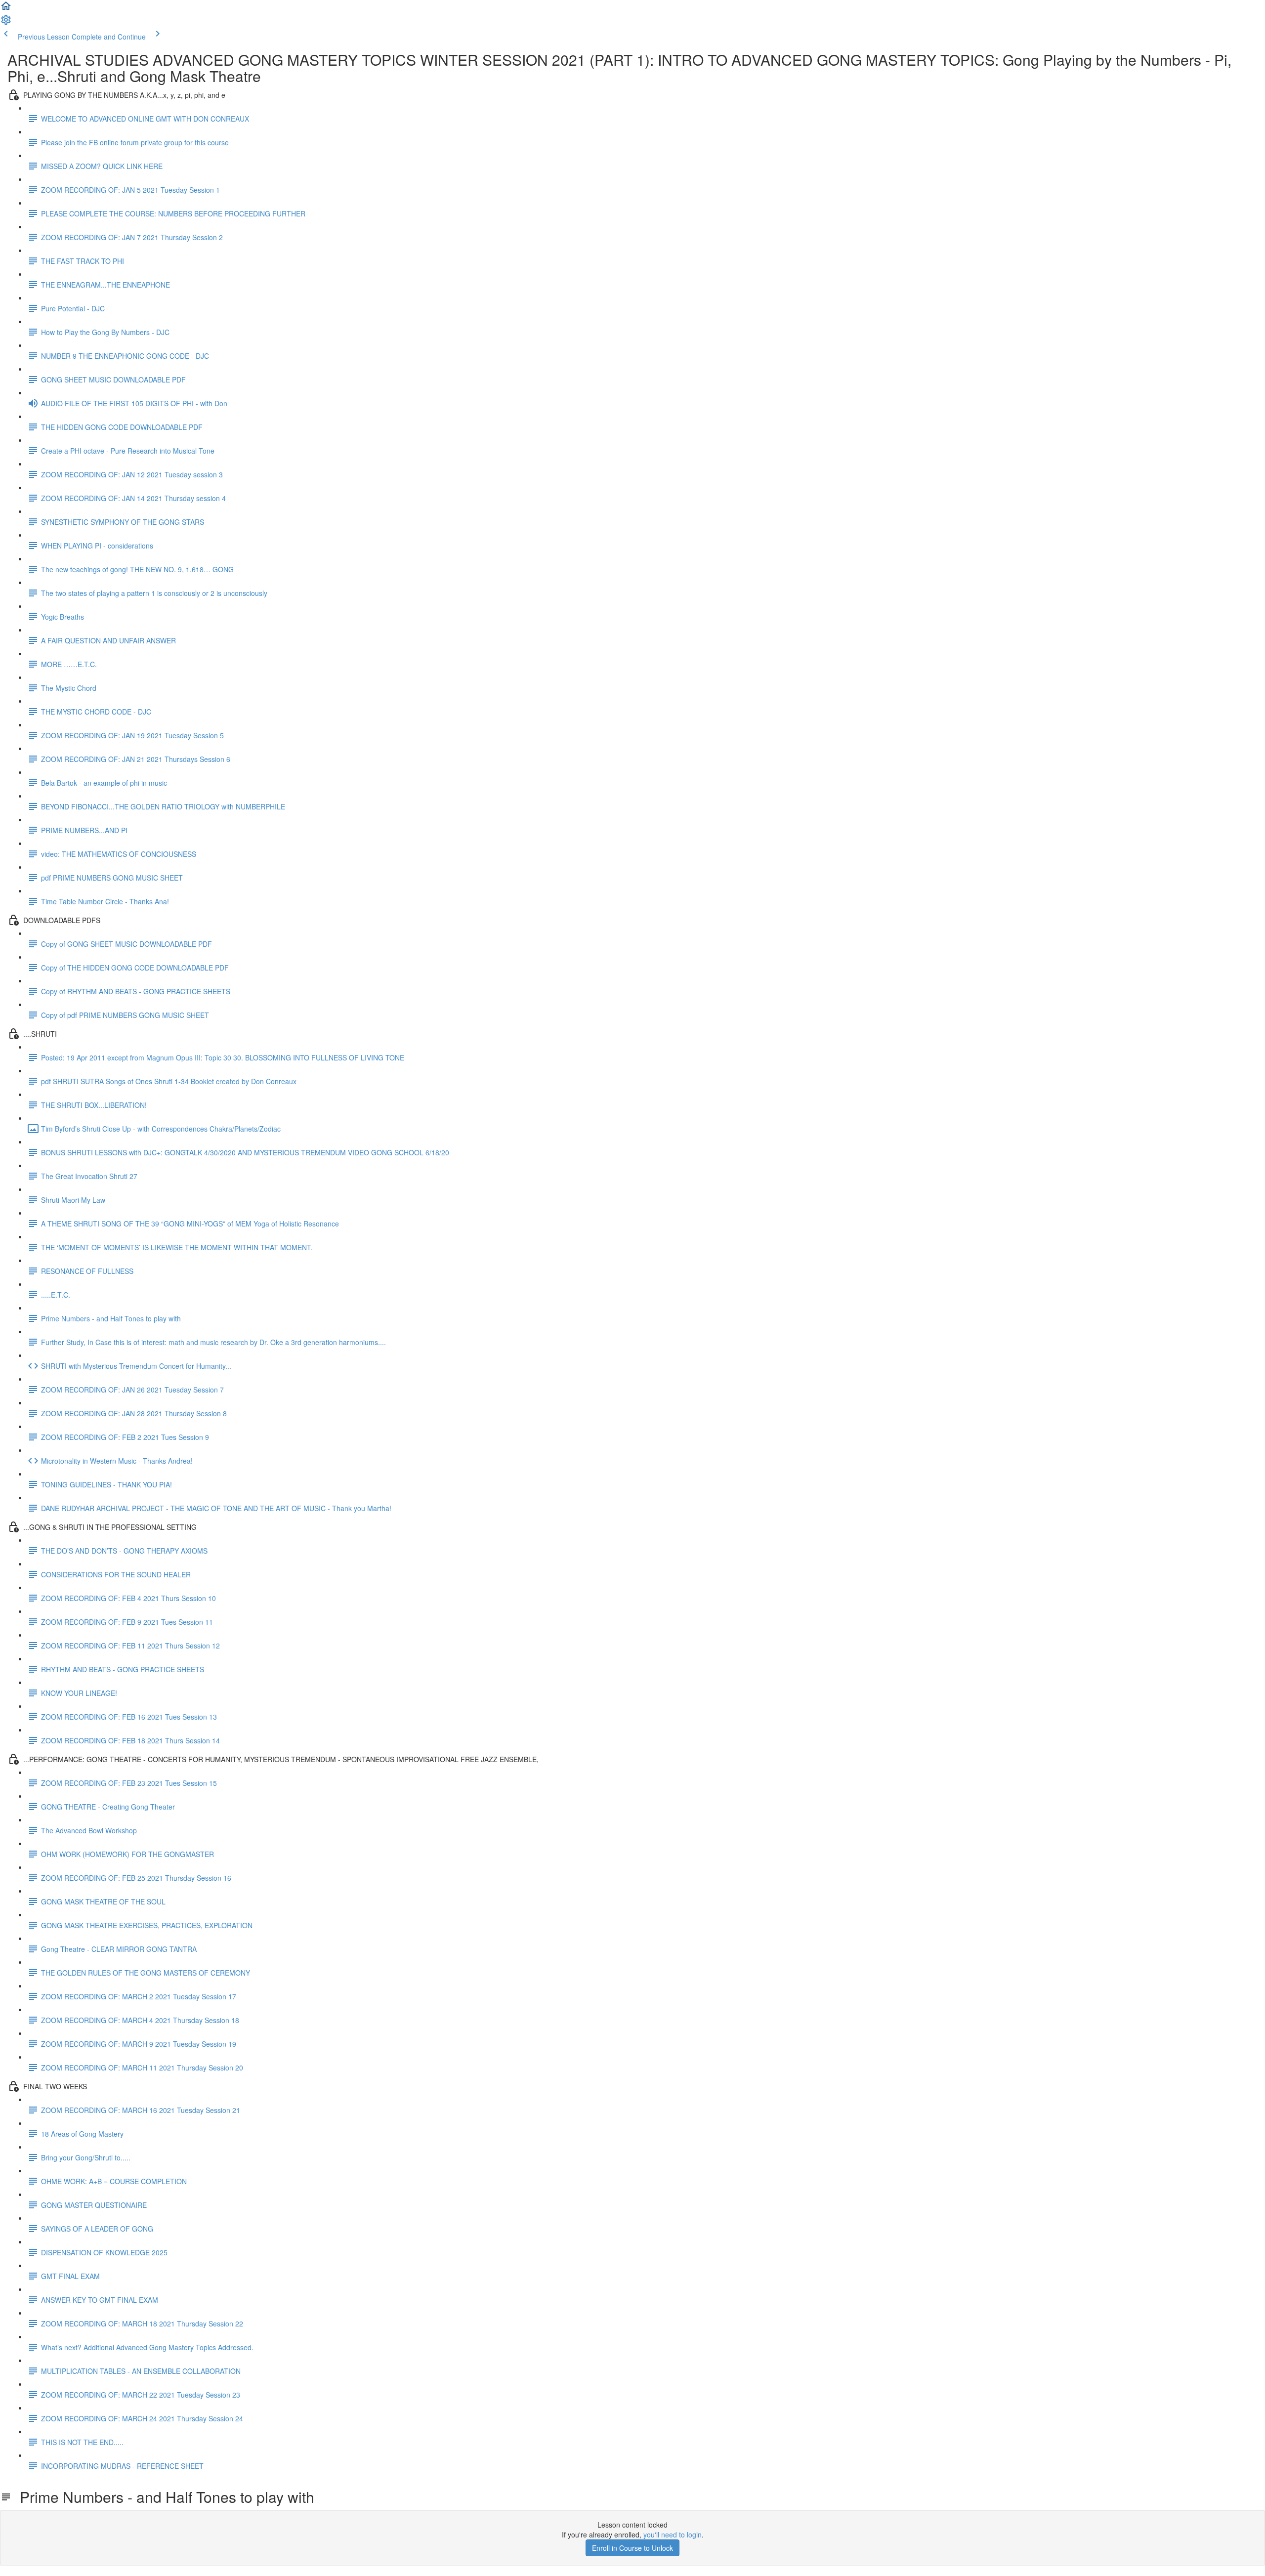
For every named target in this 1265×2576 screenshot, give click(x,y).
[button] (6, 9)
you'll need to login (673, 2534)
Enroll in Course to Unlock (632, 2548)
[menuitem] (6, 23)
